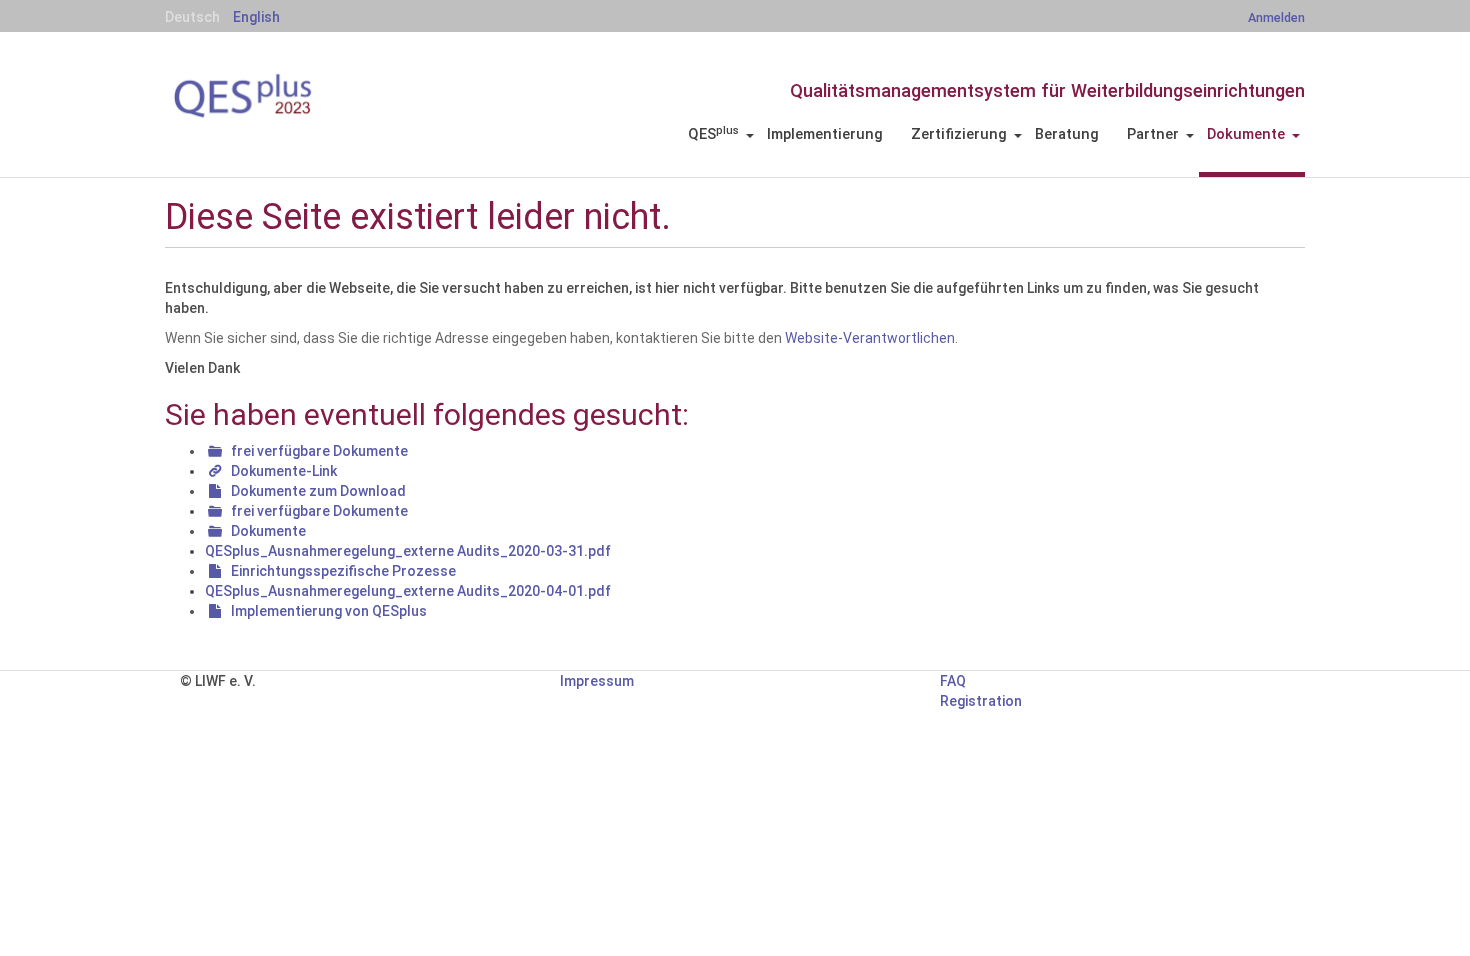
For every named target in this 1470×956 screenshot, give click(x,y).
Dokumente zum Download (318, 491)
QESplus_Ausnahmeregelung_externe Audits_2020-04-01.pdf (408, 591)
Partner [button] (1153, 134)
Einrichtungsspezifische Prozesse (343, 571)
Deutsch (192, 17)
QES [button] (713, 134)
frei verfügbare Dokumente (319, 451)
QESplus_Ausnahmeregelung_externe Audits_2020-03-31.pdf (408, 551)
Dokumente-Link (284, 471)
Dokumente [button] (1246, 134)
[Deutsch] (275, 96)
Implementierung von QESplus (329, 611)
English (256, 17)
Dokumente (268, 531)
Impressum (597, 681)
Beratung (1067, 134)
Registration (981, 701)
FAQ (953, 681)
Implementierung (825, 134)
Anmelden (1276, 17)
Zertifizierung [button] (959, 134)
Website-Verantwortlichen (870, 338)
